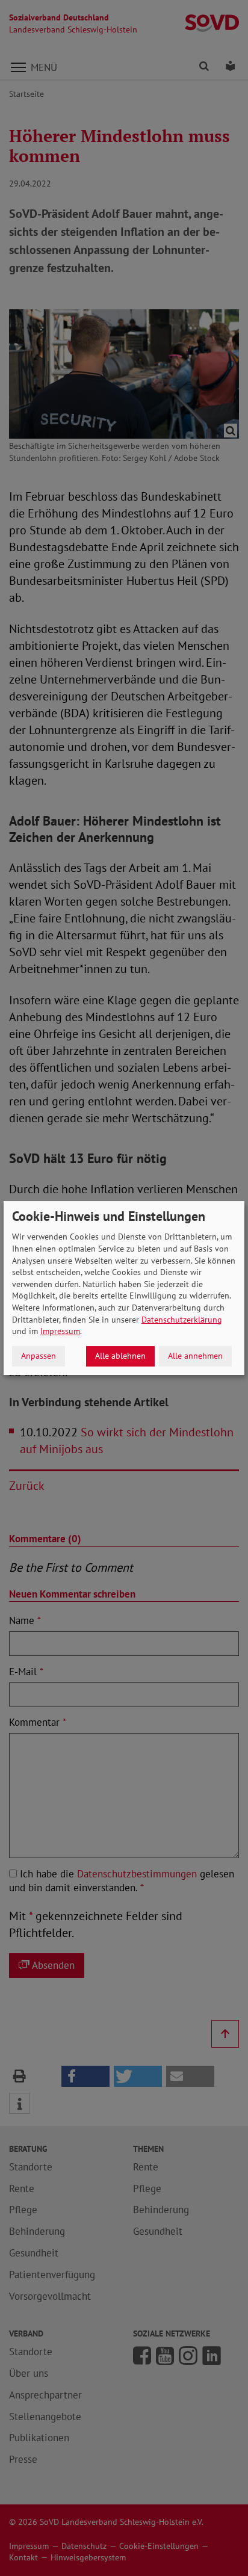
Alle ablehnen (120, 1356)
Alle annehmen (195, 1356)
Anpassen (39, 1356)
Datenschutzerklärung (182, 1320)
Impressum (60, 1331)
